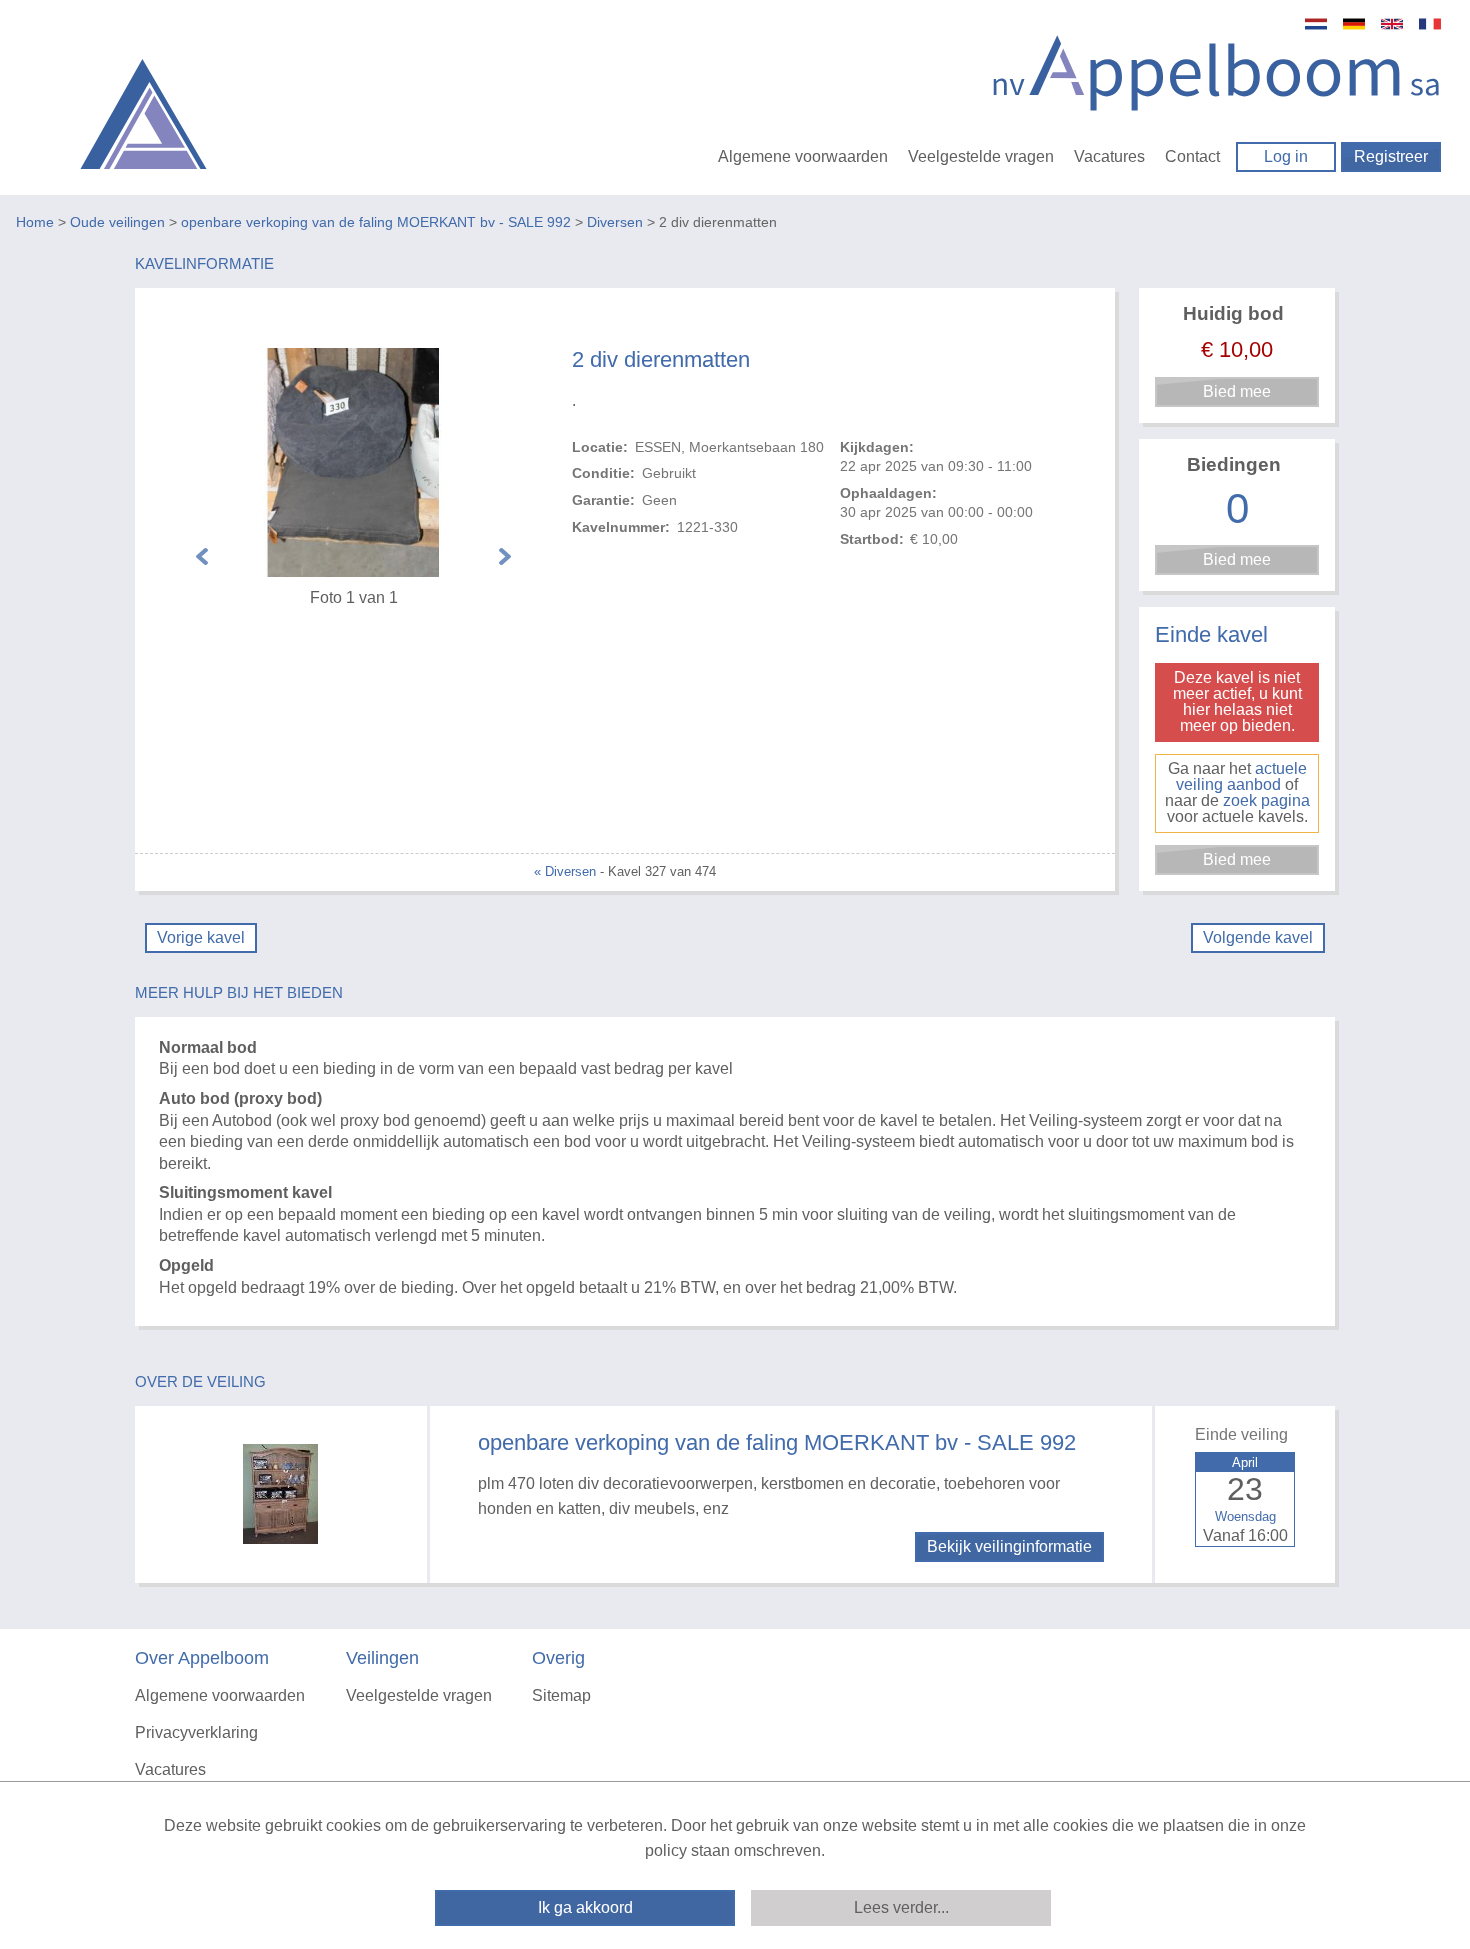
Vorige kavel (201, 937)
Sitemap (561, 1695)
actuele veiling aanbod (1241, 776)
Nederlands (1316, 24)
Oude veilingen (117, 222)
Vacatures (1109, 156)
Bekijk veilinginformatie (1009, 1546)
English (1392, 24)
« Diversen (565, 871)
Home (35, 222)
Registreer (1391, 156)
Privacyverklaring (196, 1732)
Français (1430, 24)
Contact (1192, 156)
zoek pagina (1266, 800)
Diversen (615, 222)
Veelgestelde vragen (981, 156)
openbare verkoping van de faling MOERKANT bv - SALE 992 (376, 222)
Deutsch (1354, 24)
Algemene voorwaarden (803, 156)
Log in (1286, 156)
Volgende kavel (1258, 937)
